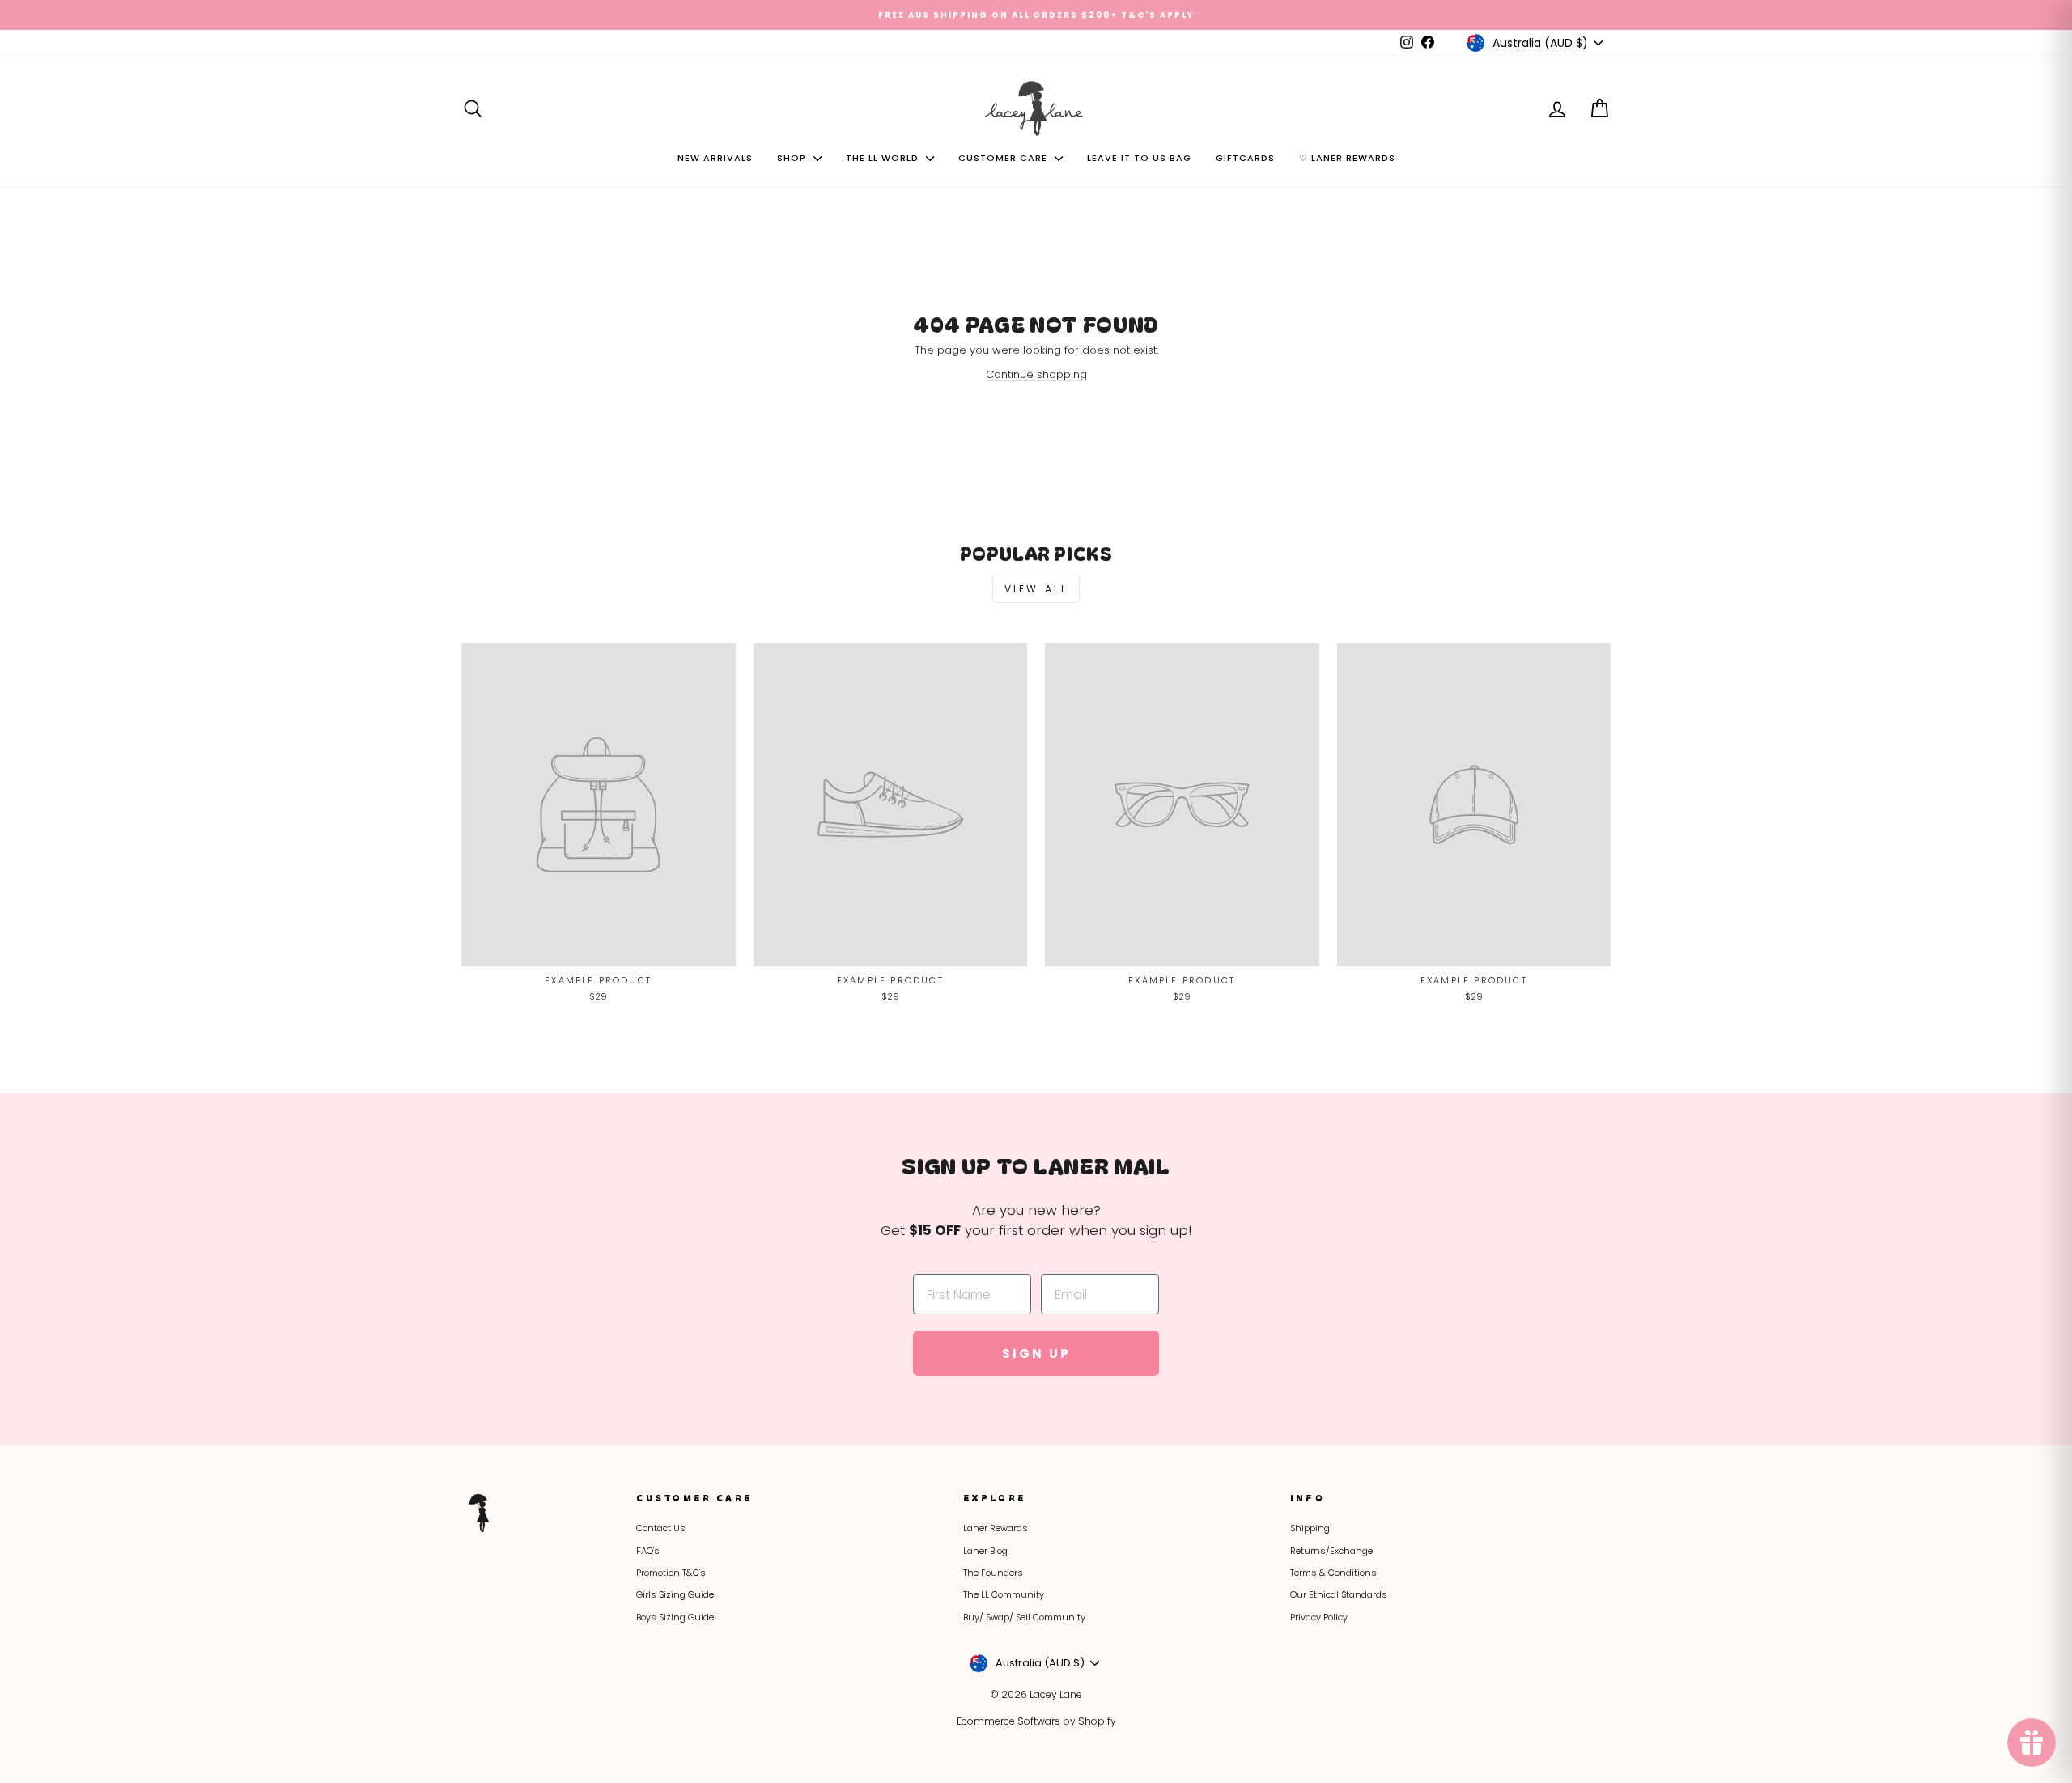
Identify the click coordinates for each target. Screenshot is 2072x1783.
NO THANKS (1198, 1069)
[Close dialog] (1342, 683)
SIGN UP (1198, 983)
